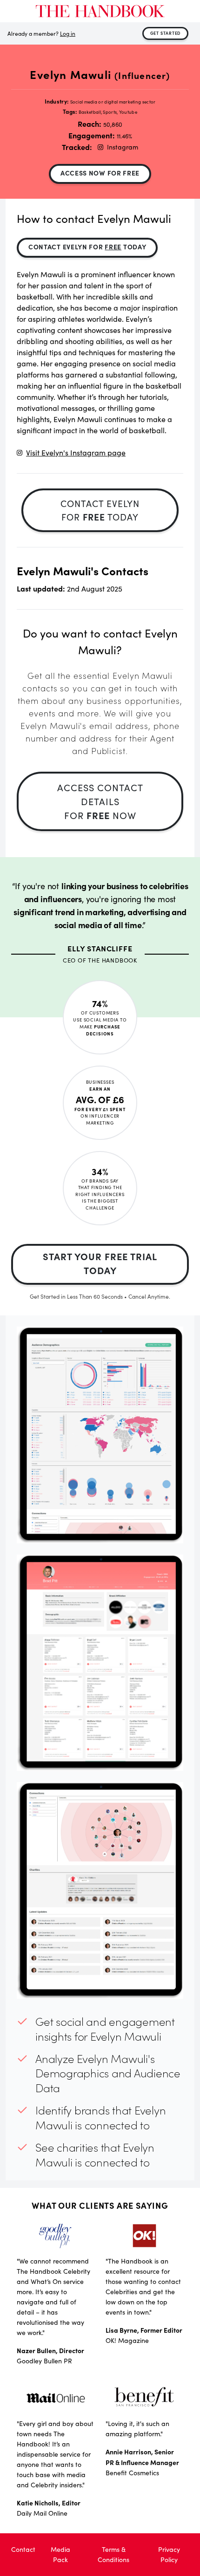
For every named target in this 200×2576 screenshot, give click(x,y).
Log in (68, 33)
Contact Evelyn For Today (87, 247)
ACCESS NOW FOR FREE (100, 173)
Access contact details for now (100, 801)
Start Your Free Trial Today (100, 1263)
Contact (23, 2549)
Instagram (123, 147)
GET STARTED (166, 33)
